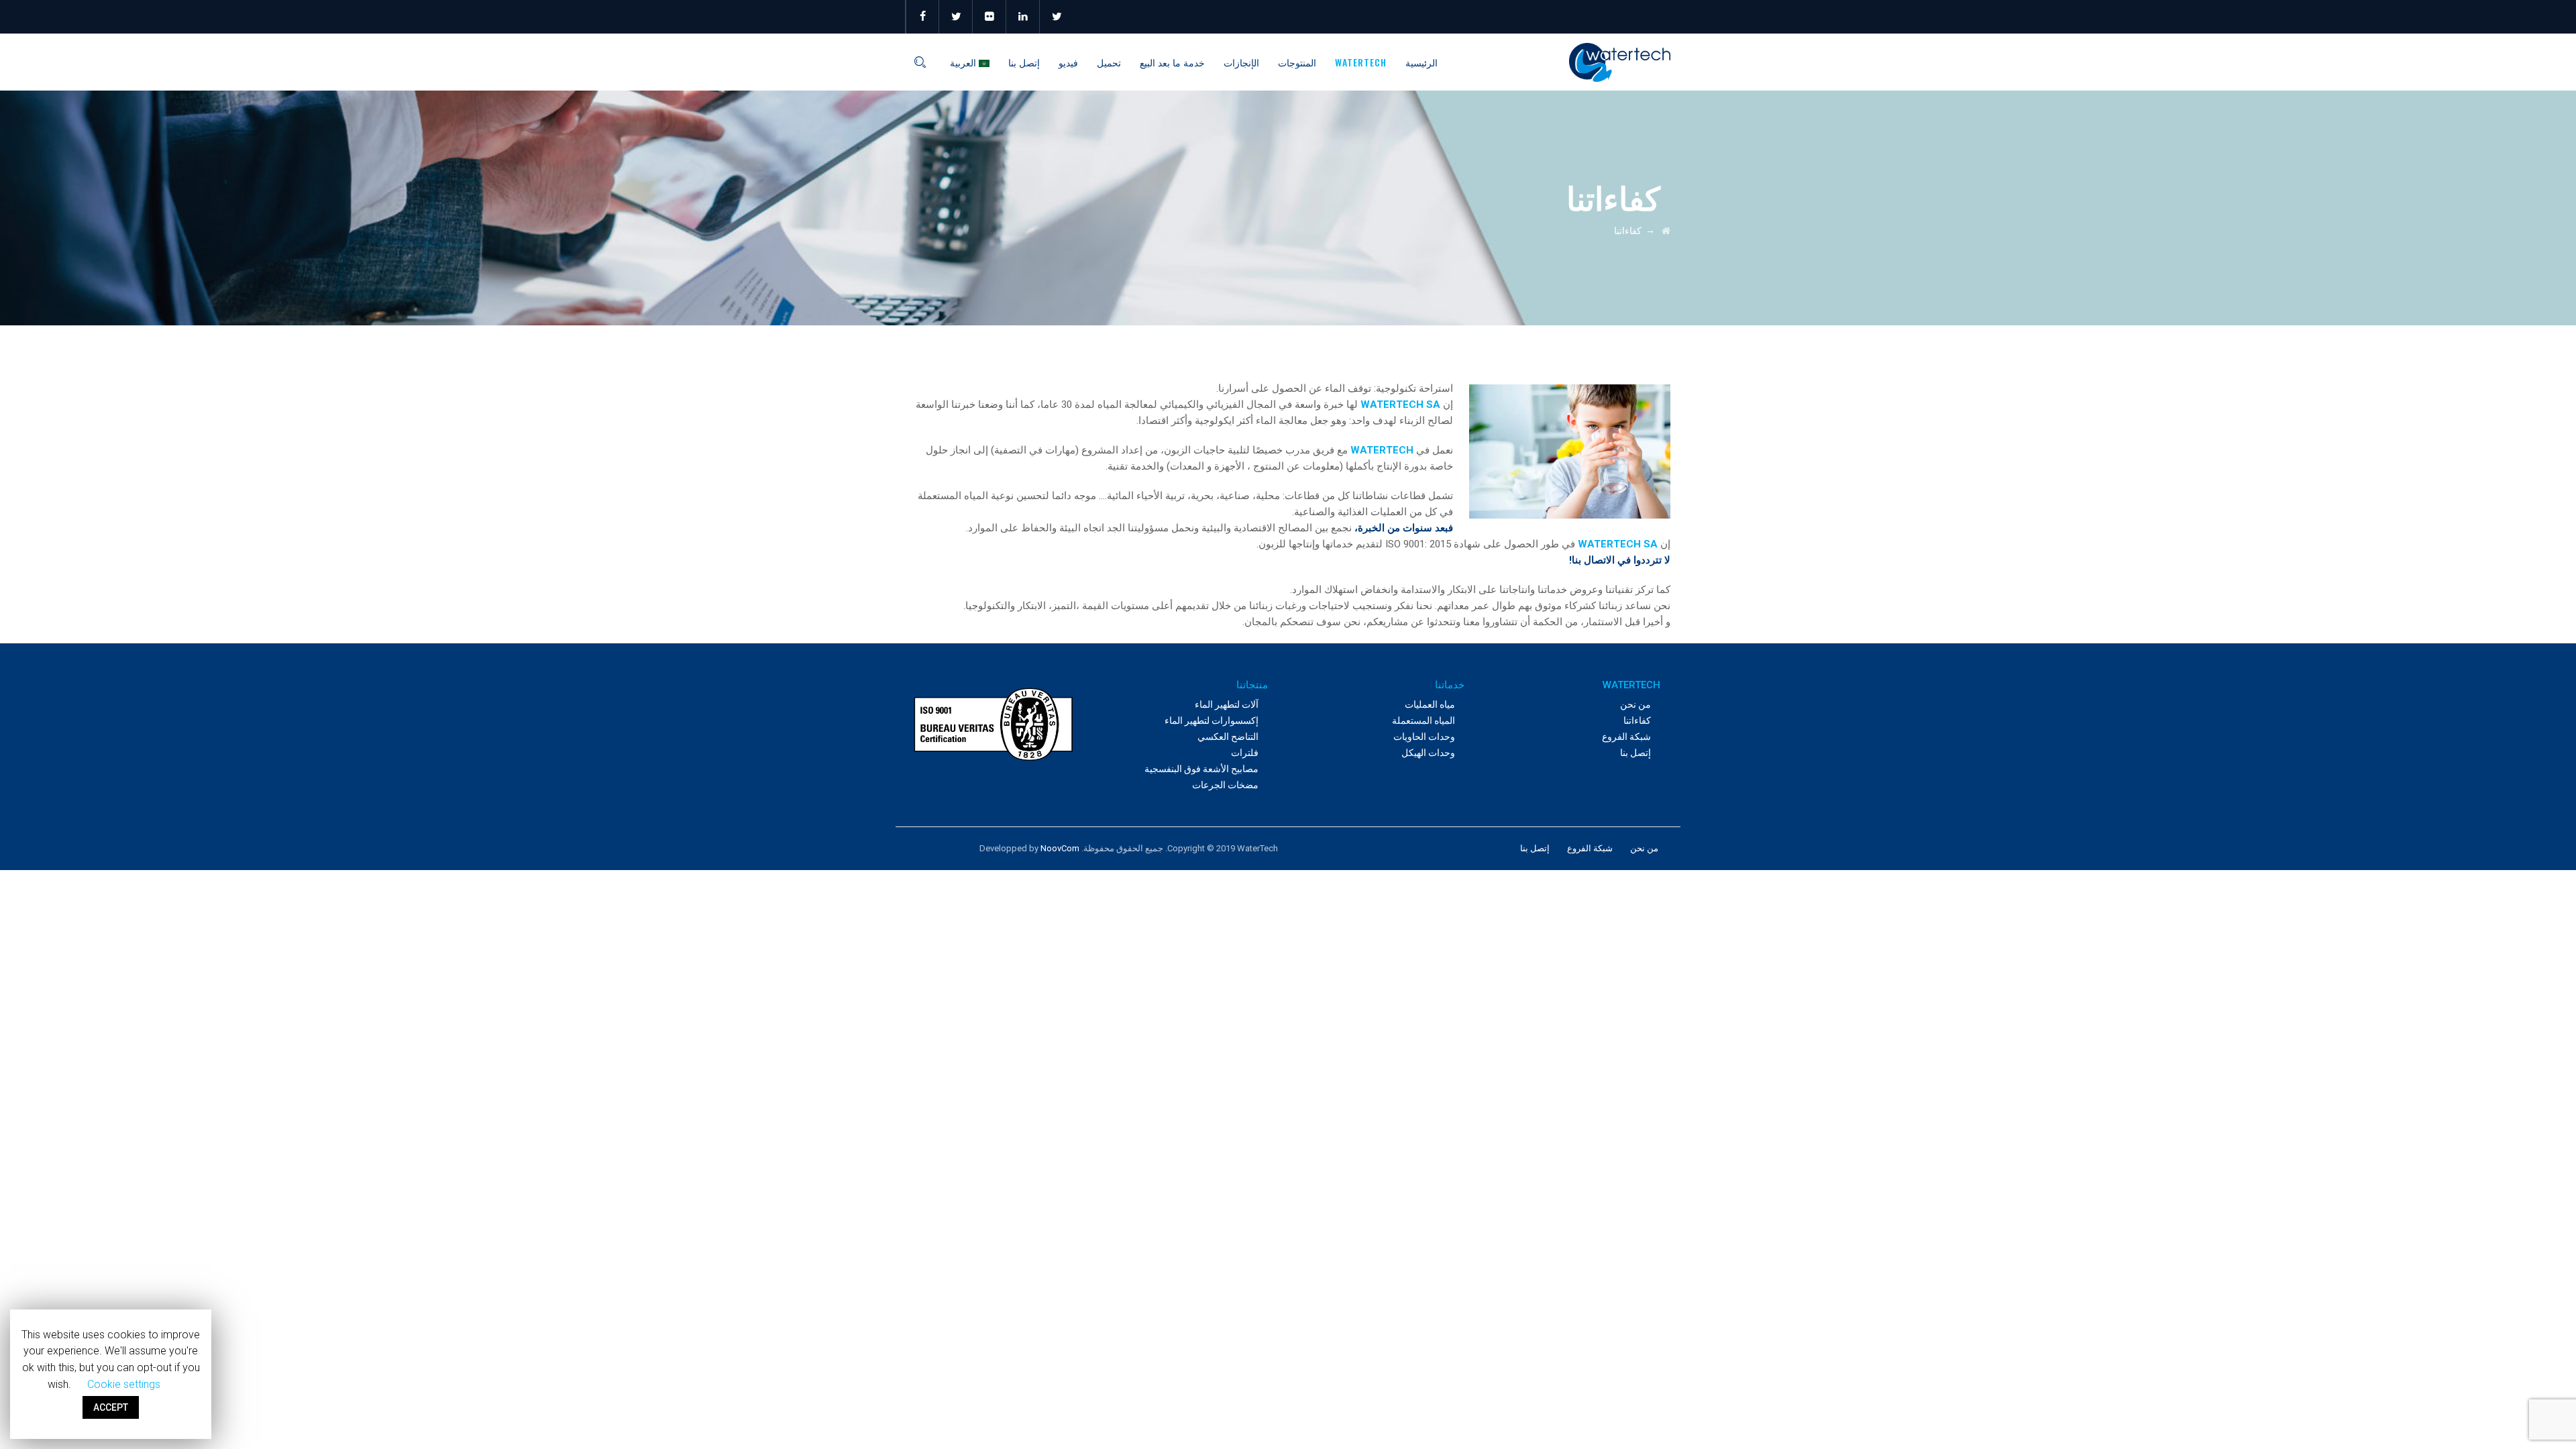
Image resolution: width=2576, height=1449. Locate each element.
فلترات (1245, 753)
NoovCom (1060, 848)
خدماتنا (1450, 685)
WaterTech (1361, 62)
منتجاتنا (1252, 685)
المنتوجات (1297, 62)
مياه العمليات (1430, 704)
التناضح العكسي (1228, 737)
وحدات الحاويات (1424, 737)
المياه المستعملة (1424, 720)
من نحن (1635, 704)
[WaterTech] (1620, 62)
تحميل (1109, 62)
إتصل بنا (1024, 62)
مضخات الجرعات (1225, 785)
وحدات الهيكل (1428, 753)
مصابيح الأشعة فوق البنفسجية (1201, 769)
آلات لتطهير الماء (1227, 704)
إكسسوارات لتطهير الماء (1212, 720)
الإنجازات (1241, 62)
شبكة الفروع (1626, 737)
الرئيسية (1421, 62)
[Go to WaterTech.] (1666, 231)
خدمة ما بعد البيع (1172, 62)
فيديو (1068, 62)
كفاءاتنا (1637, 720)
